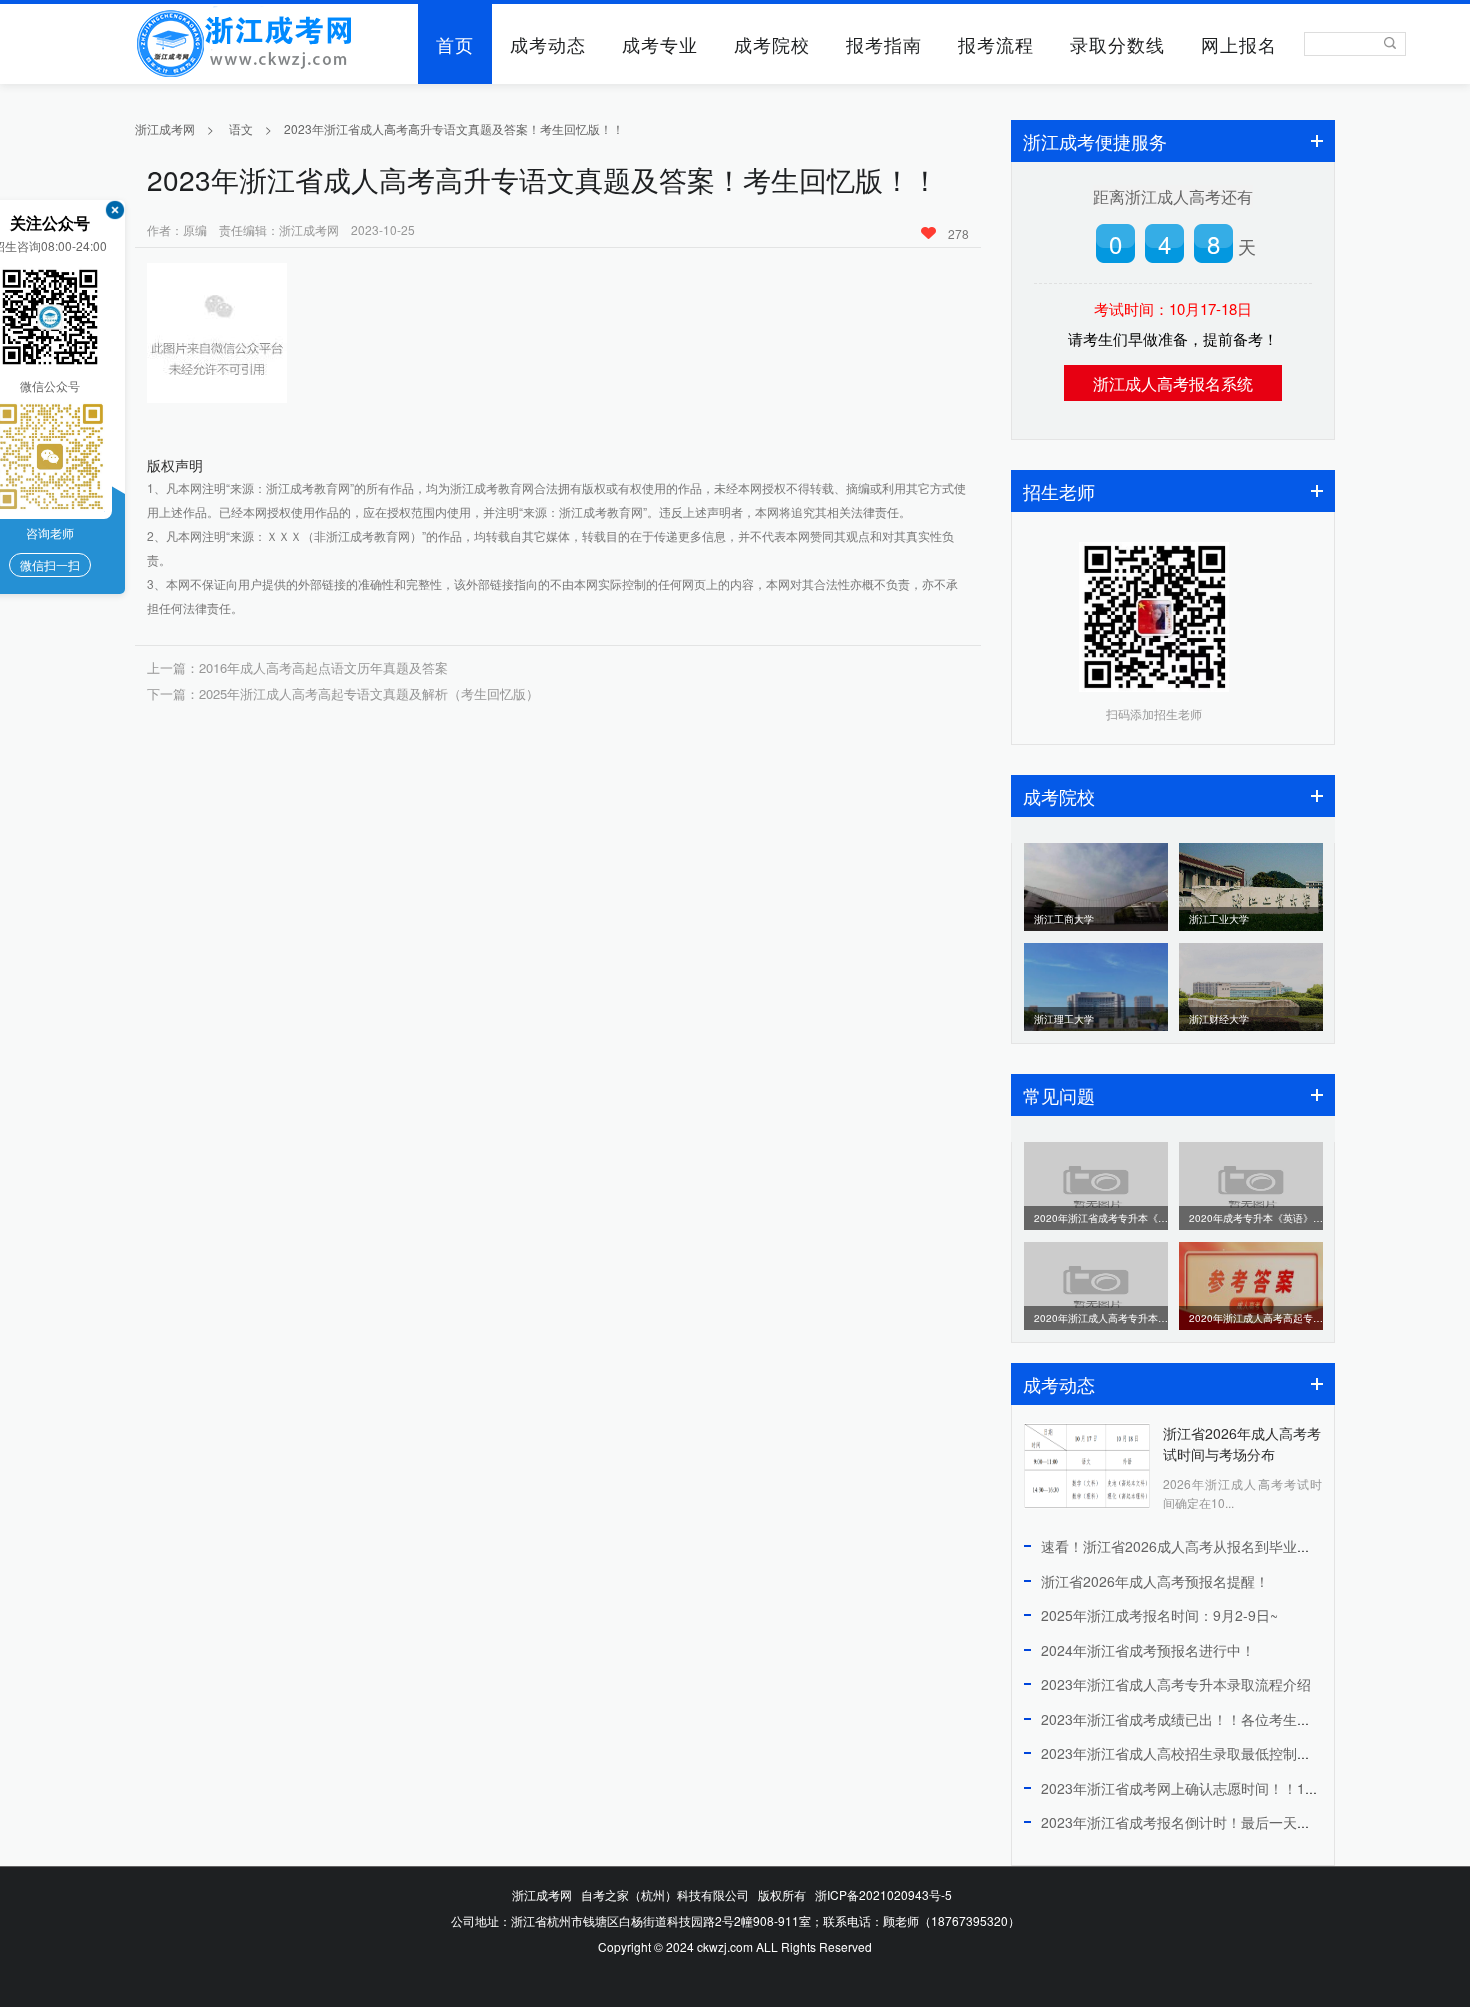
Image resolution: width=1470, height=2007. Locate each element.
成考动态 (548, 44)
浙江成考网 (165, 128)
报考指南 (884, 44)
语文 (241, 128)
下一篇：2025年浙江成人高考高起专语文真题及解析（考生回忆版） (343, 693)
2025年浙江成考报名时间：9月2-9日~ (1159, 1615)
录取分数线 (1117, 44)
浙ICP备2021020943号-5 (883, 1894)
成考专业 (660, 44)
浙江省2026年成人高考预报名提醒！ (1155, 1581)
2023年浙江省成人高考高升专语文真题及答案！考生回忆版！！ (454, 128)
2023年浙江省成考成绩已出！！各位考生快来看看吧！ (1211, 1719)
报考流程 (996, 44)
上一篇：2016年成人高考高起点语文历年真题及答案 (297, 667)
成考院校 (772, 44)
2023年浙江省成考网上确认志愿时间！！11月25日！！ (1213, 1788)
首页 (455, 44)
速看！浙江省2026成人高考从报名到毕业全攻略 (1190, 1546)
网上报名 (1239, 44)
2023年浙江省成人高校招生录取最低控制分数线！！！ (1211, 1753)
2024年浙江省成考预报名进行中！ (1148, 1650)
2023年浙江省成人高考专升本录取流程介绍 (1176, 1684)
